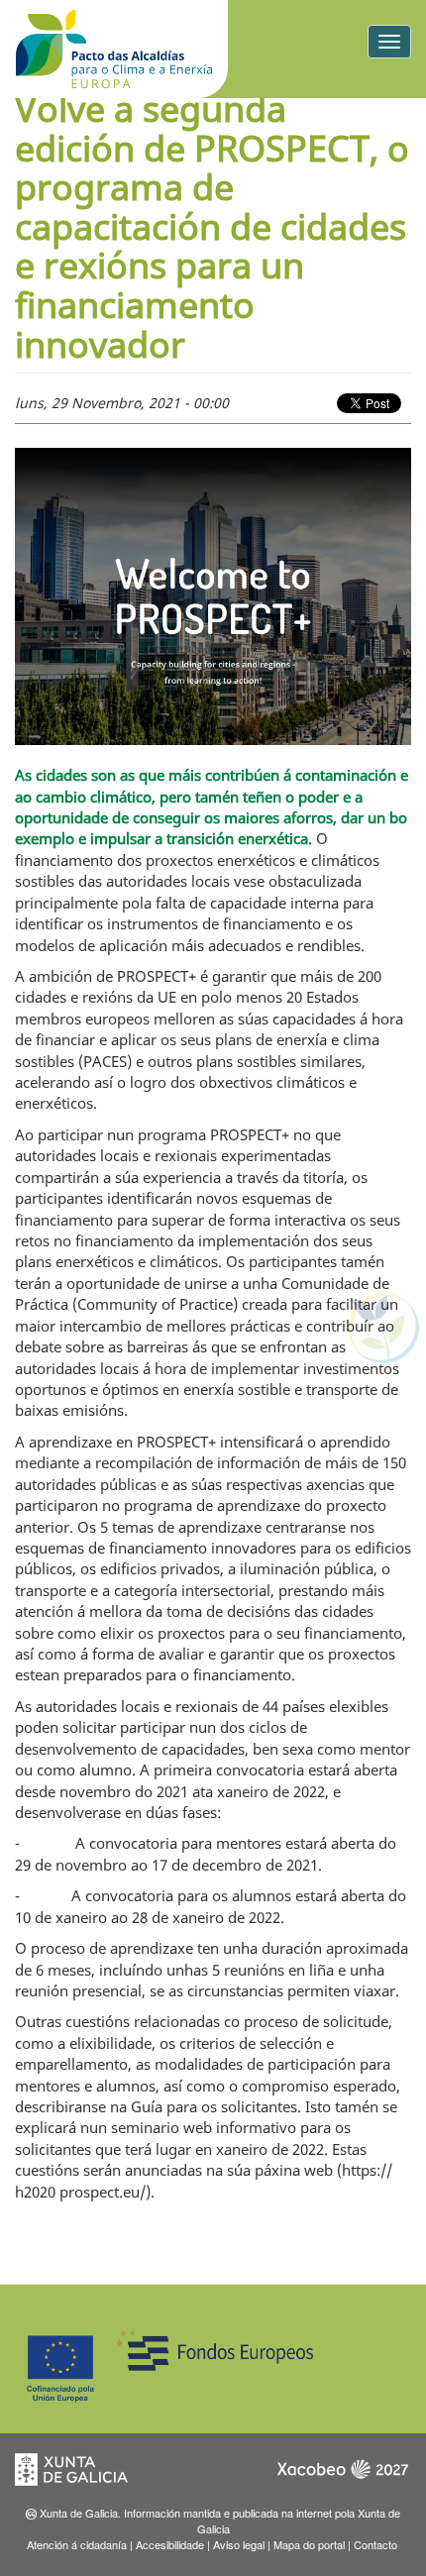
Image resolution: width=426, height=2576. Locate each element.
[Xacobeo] (342, 2475)
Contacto (375, 2544)
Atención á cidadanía (77, 2544)
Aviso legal (239, 2544)
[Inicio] (114, 49)
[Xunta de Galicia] (84, 2475)
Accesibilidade (170, 2544)
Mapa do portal (309, 2544)
